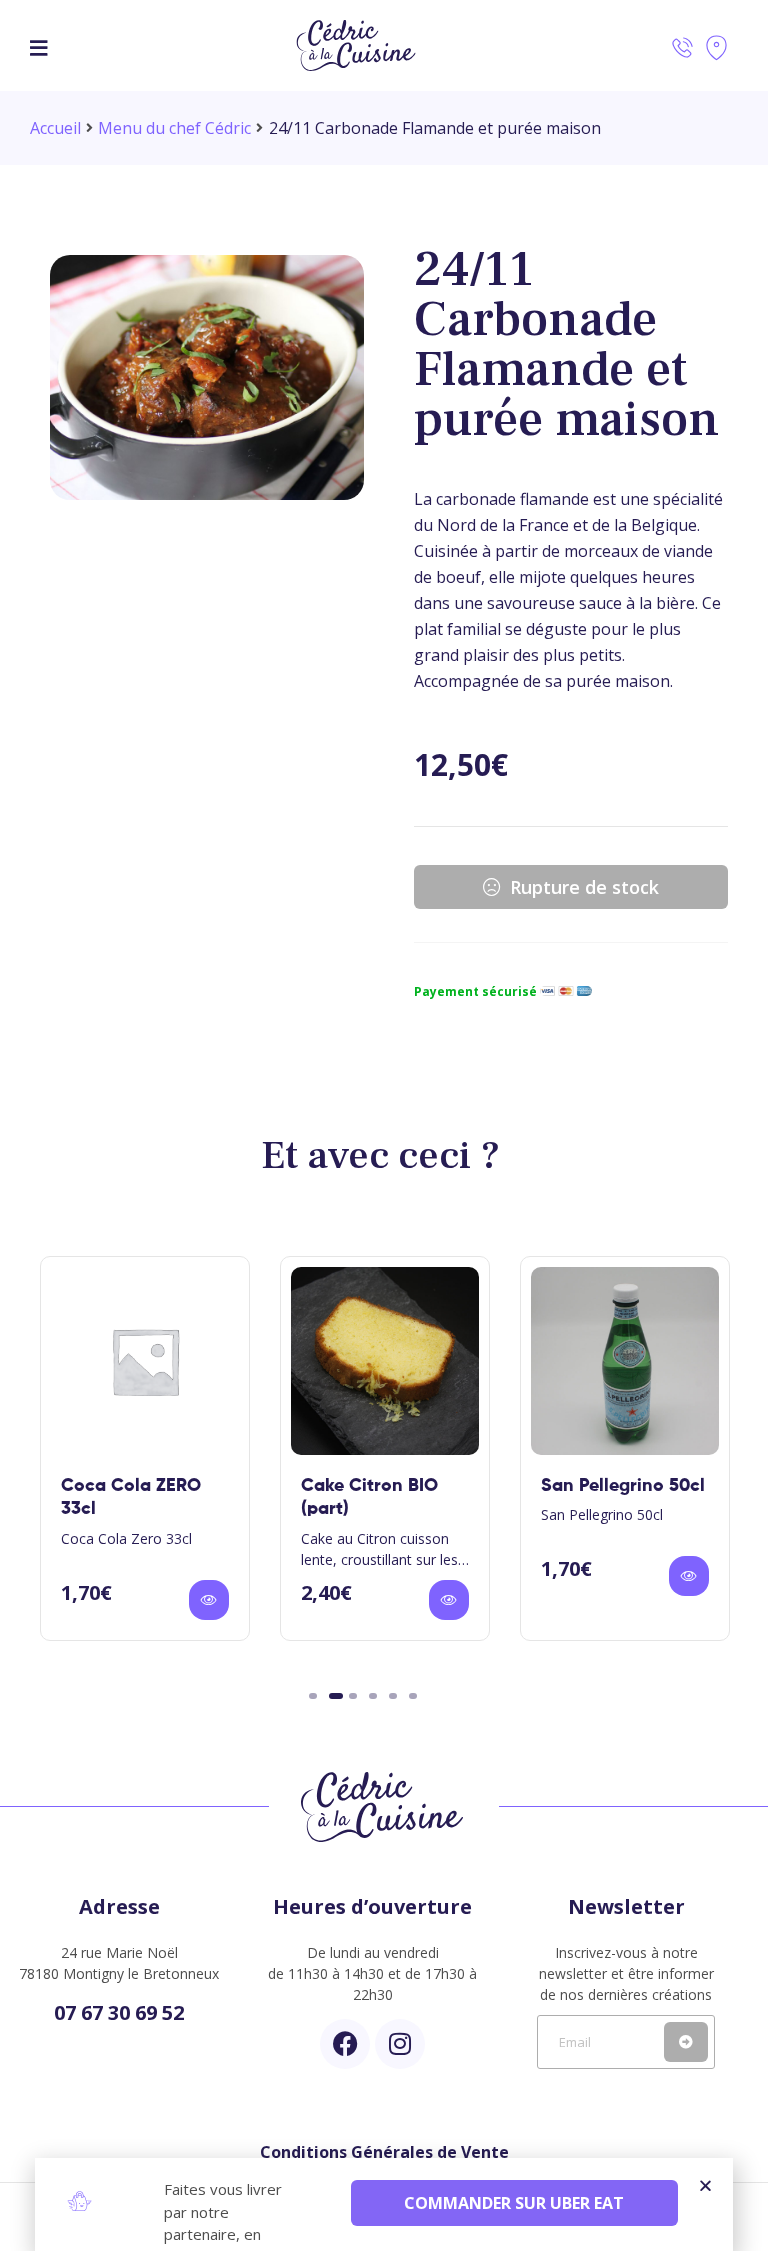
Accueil (55, 128)
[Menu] (38, 46)
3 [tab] (353, 1696)
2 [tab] (336, 1696)
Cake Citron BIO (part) (369, 1497)
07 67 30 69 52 (119, 2012)
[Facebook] (345, 2044)
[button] (705, 2185)
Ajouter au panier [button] (209, 1600)
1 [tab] (313, 1696)
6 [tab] (413, 1696)
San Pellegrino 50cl (623, 1486)
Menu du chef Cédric (174, 128)
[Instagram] (400, 2044)
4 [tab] (373, 1696)
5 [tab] (393, 1696)
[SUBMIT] (686, 2042)
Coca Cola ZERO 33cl (131, 1497)
